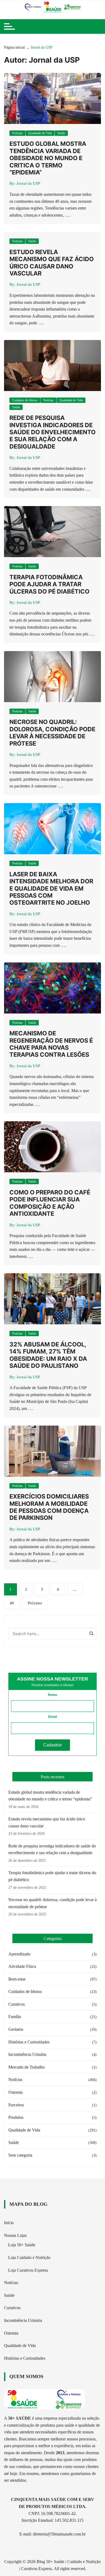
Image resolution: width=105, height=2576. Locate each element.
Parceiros (16, 2105)
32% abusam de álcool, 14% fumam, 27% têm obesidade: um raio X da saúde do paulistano (48, 1355)
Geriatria (16, 2029)
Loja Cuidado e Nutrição (29, 2257)
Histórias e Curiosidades (29, 2042)
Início (9, 2223)
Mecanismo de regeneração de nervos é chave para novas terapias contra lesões (51, 1044)
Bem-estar (17, 1979)
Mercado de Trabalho (27, 2067)
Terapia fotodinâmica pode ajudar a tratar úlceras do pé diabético (49, 584)
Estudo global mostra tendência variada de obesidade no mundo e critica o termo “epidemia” (48, 158)
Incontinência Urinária (27, 2054)
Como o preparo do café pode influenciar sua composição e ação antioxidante (50, 1203)
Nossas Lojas (15, 2235)
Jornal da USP (28, 183)
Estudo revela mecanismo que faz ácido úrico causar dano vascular (52, 263)
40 (12, 1603)
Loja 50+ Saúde (22, 2245)
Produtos (16, 2117)
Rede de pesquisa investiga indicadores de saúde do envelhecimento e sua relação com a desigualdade (52, 432)
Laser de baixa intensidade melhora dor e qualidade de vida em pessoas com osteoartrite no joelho (51, 888)
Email (52, 1717)
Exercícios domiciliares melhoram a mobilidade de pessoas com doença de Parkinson (49, 1507)
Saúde (61, 133)
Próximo (35, 1603)
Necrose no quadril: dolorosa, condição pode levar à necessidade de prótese (52, 733)
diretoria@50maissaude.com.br (59, 2534)
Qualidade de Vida (40, 133)
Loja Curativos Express (28, 2270)
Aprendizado (19, 1954)
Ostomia (15, 2092)
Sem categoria (20, 2155)
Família (15, 2017)
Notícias (17, 133)
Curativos (17, 2004)
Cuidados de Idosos (25, 400)
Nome (52, 1695)
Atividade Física (22, 1966)
